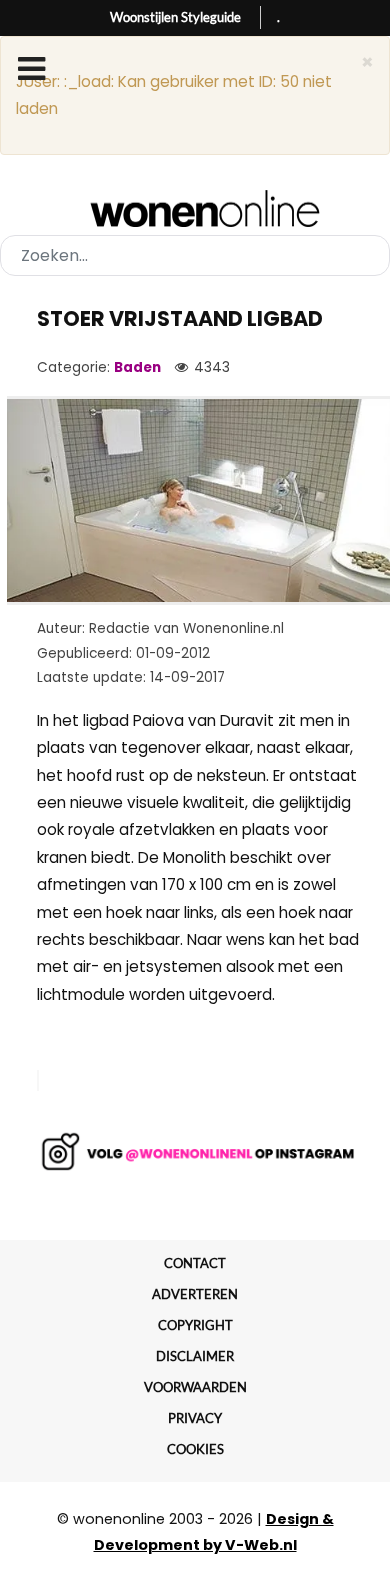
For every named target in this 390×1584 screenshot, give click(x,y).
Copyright (195, 1325)
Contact (195, 1263)
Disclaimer (195, 1356)
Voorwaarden (195, 1387)
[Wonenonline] (195, 209)
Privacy (195, 1418)
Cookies (195, 1449)
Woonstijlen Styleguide (175, 17)
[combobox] (195, 255)
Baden (137, 367)
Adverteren (195, 1294)
